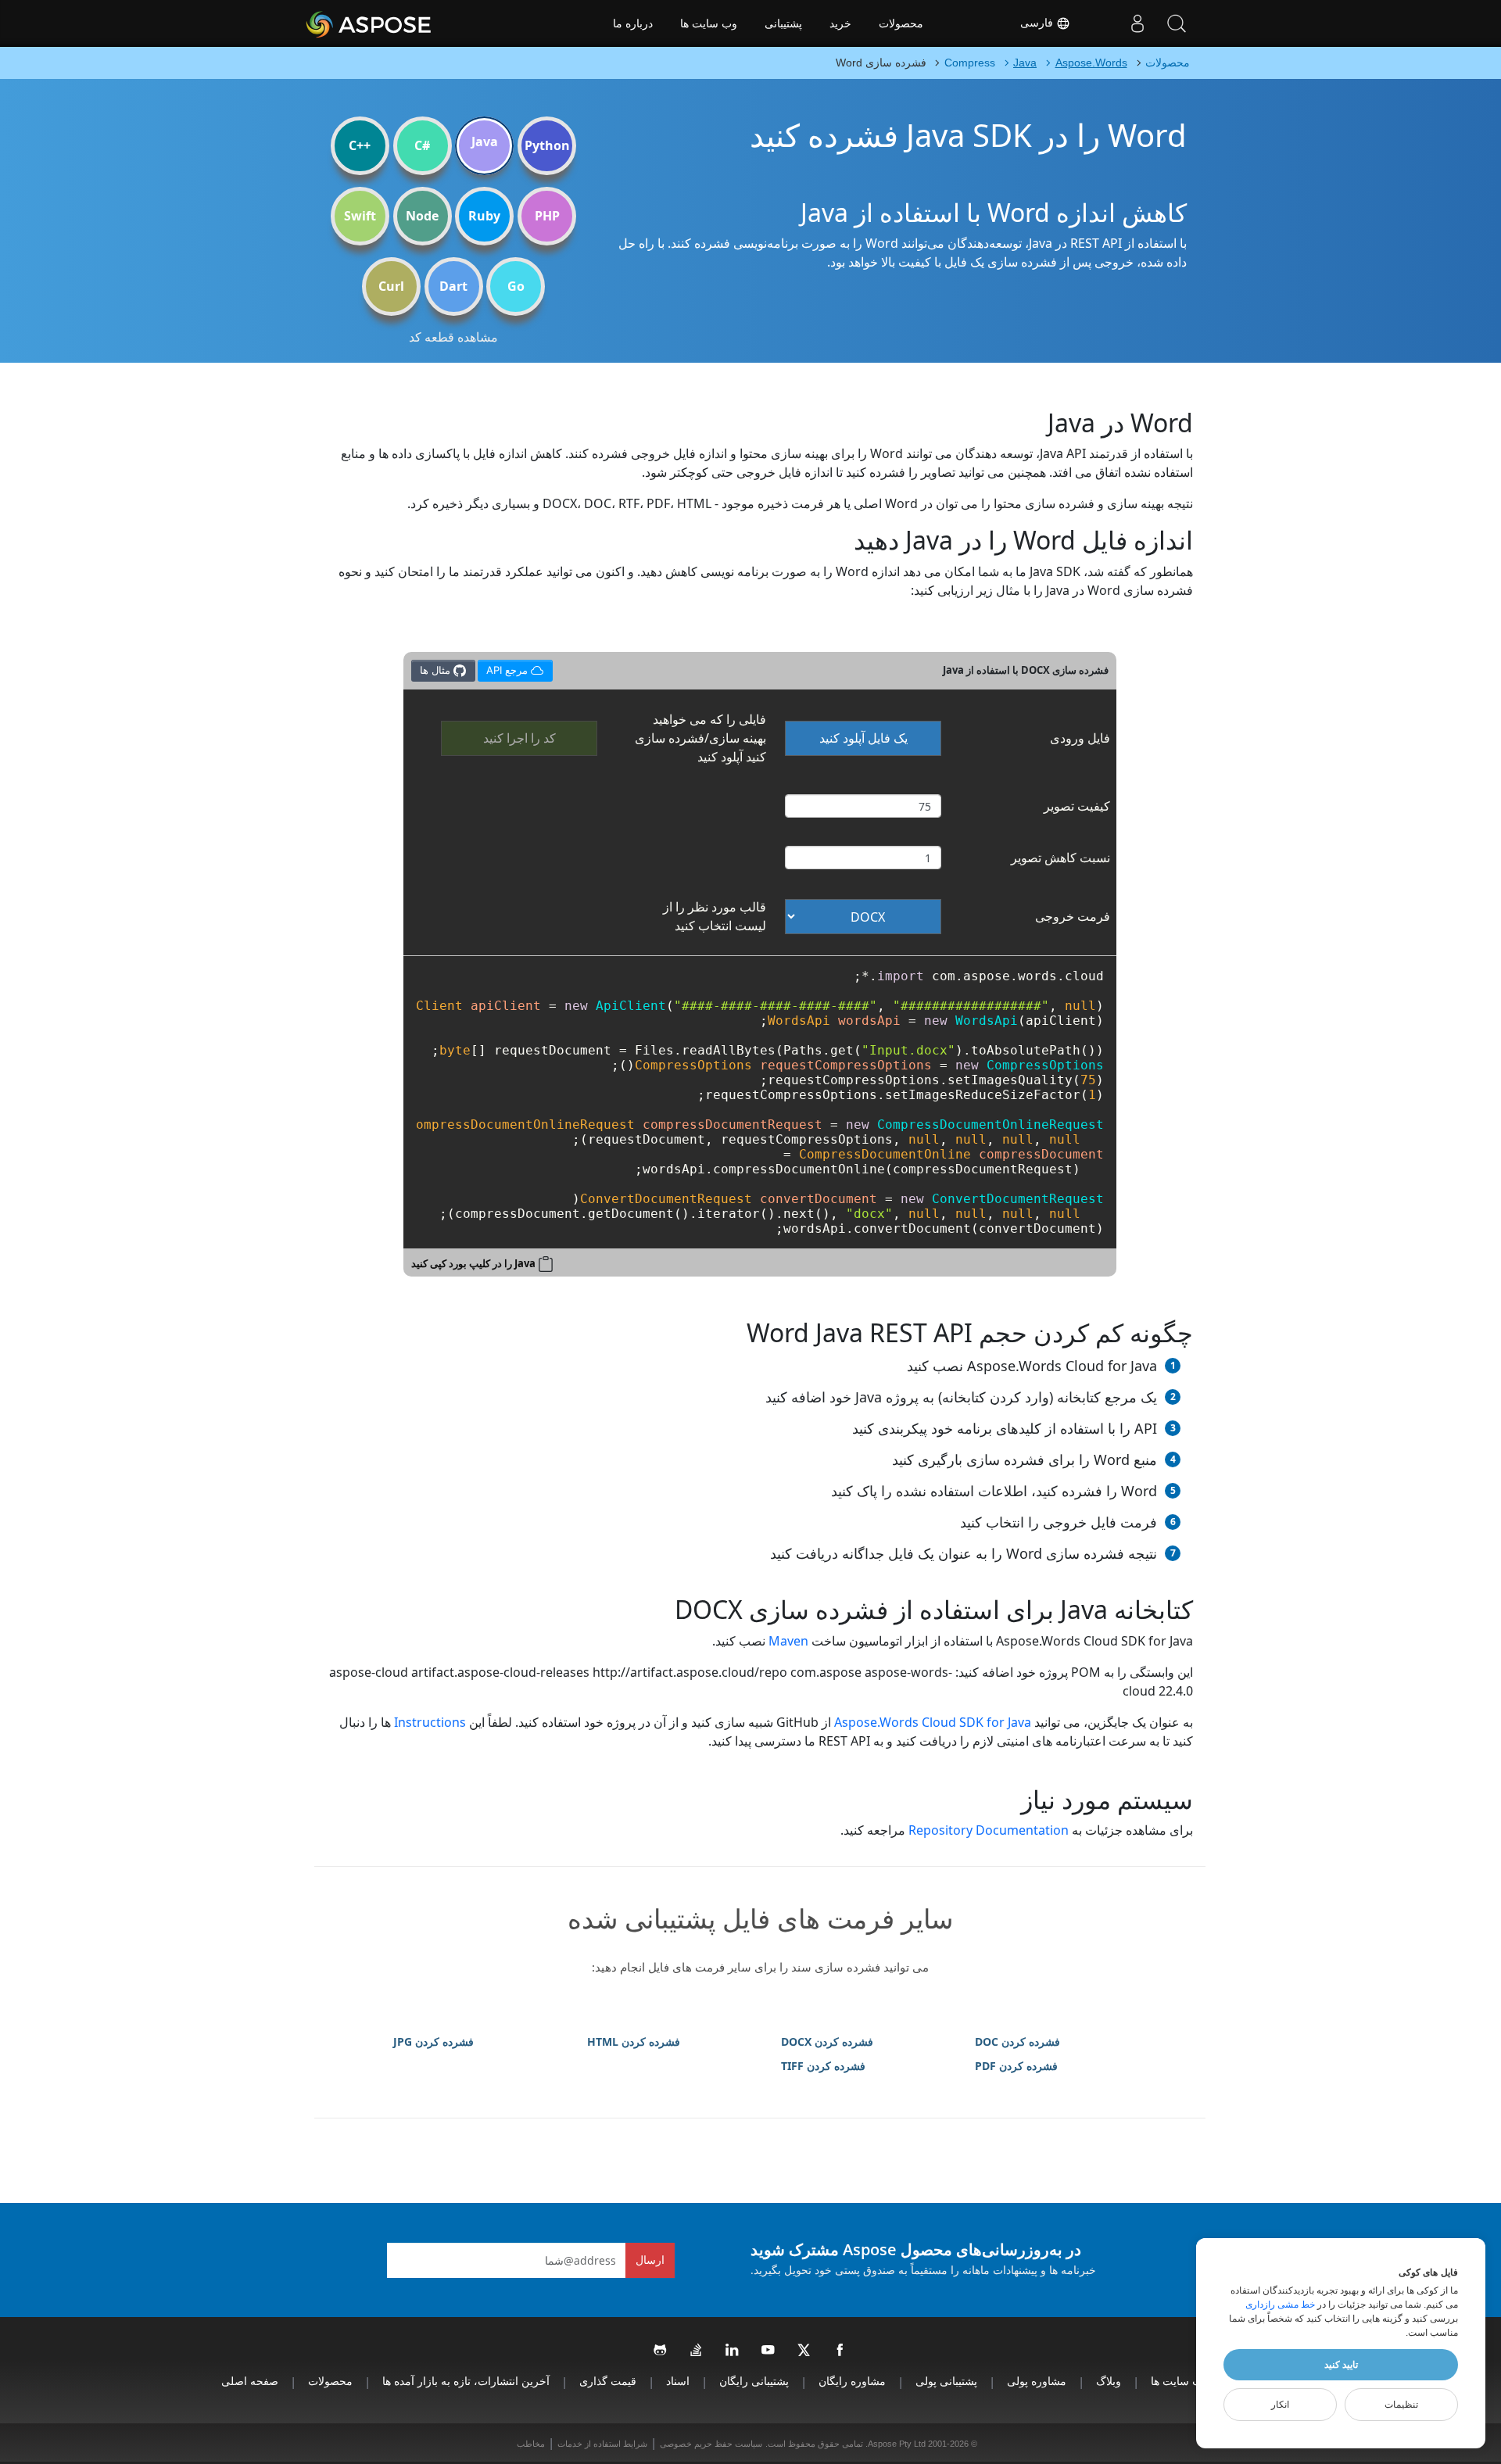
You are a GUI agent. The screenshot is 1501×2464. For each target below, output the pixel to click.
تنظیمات (1401, 2405)
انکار (1280, 2405)
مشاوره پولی (1037, 2381)
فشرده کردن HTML (634, 2041)
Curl (391, 286)
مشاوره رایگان (852, 2381)
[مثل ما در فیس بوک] (840, 2351)
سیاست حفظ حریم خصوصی (711, 2444)
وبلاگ (1109, 2381)
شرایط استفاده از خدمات (602, 2444)
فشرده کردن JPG (433, 2041)
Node (422, 216)
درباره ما (633, 23)
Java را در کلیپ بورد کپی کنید (473, 1263)
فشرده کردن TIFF (823, 2066)
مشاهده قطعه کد (453, 337)
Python (547, 145)
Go (516, 286)
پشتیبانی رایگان (754, 2381)
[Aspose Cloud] (410, 23)
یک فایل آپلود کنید (863, 738)
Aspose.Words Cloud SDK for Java (933, 1722)
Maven (788, 1641)
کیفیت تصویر (1077, 806)
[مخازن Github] (661, 2351)
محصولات (901, 23)
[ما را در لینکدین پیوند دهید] (733, 2351)
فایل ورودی (1080, 738)
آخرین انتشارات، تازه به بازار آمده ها (466, 2381)
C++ (360, 145)
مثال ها (437, 670)
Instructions (430, 1722)
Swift (360, 216)
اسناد (678, 2381)
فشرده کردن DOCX (827, 2041)
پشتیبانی (783, 23)
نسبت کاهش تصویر (1060, 858)
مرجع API (512, 668)
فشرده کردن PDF (1016, 2066)
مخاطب (531, 2444)
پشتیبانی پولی (946, 2381)
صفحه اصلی (250, 2381)
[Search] (1177, 23)
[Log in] (1137, 23)
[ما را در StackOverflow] (697, 2351)
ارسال (650, 2260)
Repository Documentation (989, 1830)
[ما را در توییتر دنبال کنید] (804, 2351)
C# (422, 145)
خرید (840, 23)
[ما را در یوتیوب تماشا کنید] (768, 2351)
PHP (547, 216)
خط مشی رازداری (1280, 2305)
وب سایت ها (709, 23)
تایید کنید (1341, 2365)
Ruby (484, 216)
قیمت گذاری (608, 2381)
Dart (453, 286)
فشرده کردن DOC (1017, 2041)
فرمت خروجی (1073, 916)
